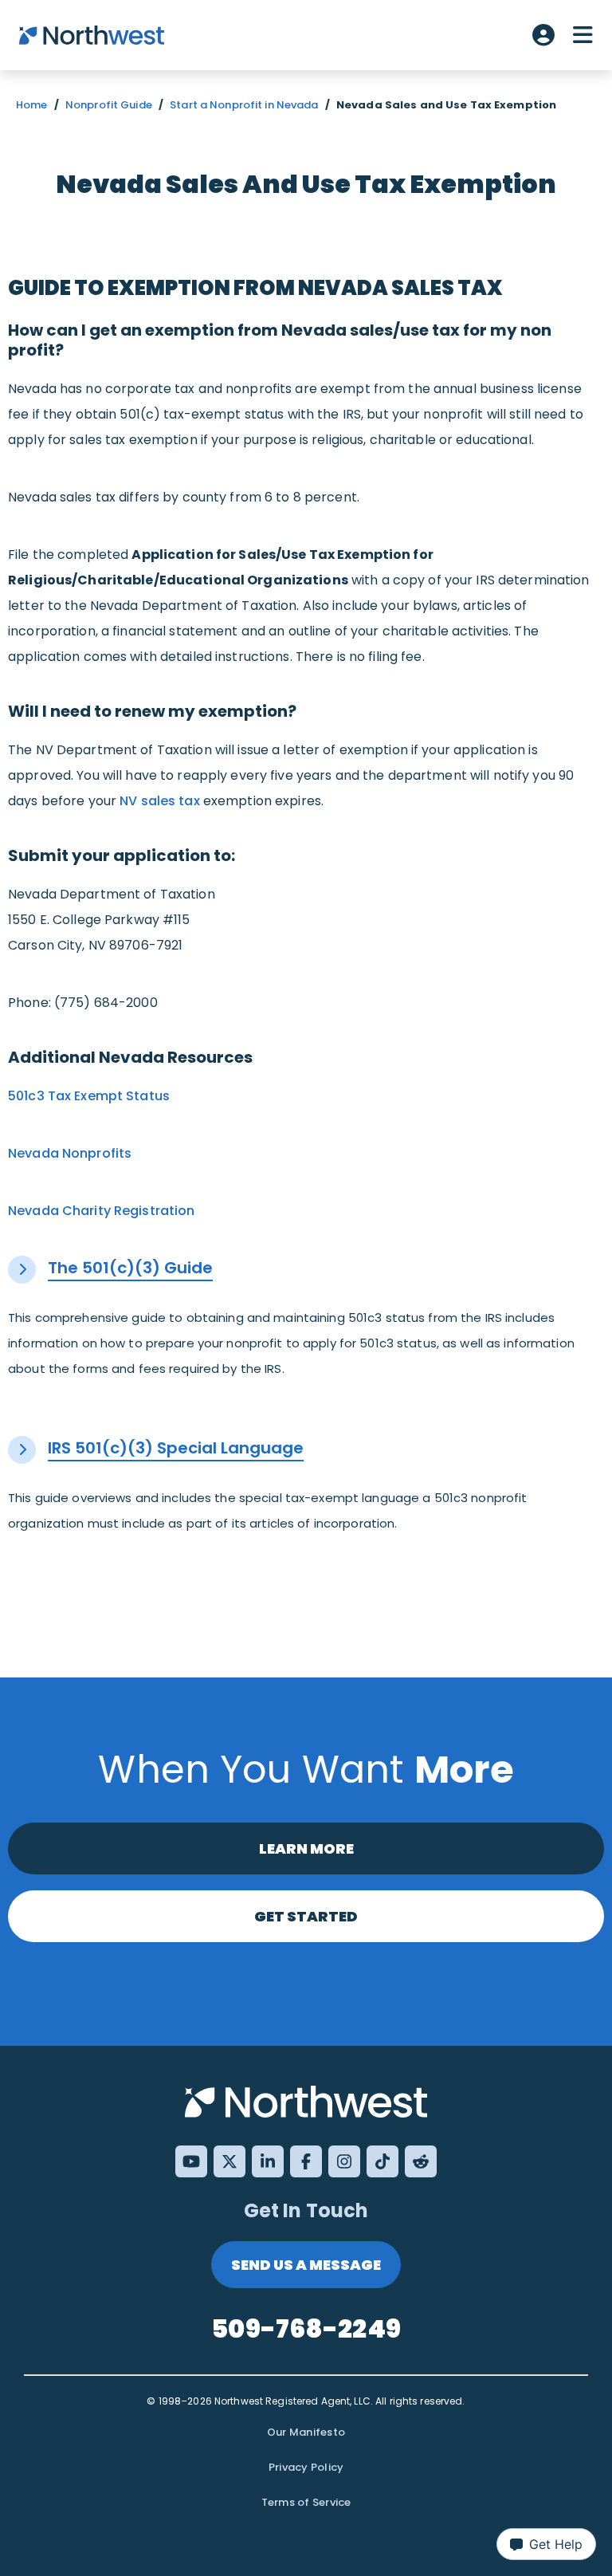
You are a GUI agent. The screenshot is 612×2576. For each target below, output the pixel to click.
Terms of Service (306, 2502)
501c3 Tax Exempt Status (89, 1096)
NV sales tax (160, 801)
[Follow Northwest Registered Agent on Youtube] (191, 2161)
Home (32, 105)
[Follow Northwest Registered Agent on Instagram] (344, 2161)
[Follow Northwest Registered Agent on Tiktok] (382, 2161)
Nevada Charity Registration (101, 1211)
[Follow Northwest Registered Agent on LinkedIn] (268, 2161)
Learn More (306, 1848)
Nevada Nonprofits (70, 1153)
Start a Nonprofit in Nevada (244, 105)
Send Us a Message (306, 2265)
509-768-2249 (306, 2328)
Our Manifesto (306, 2432)
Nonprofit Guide (109, 105)
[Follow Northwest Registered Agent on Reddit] (421, 2161)
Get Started (306, 1916)
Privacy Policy (306, 2467)
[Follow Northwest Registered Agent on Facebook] (306, 2161)
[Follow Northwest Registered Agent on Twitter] (229, 2161)
